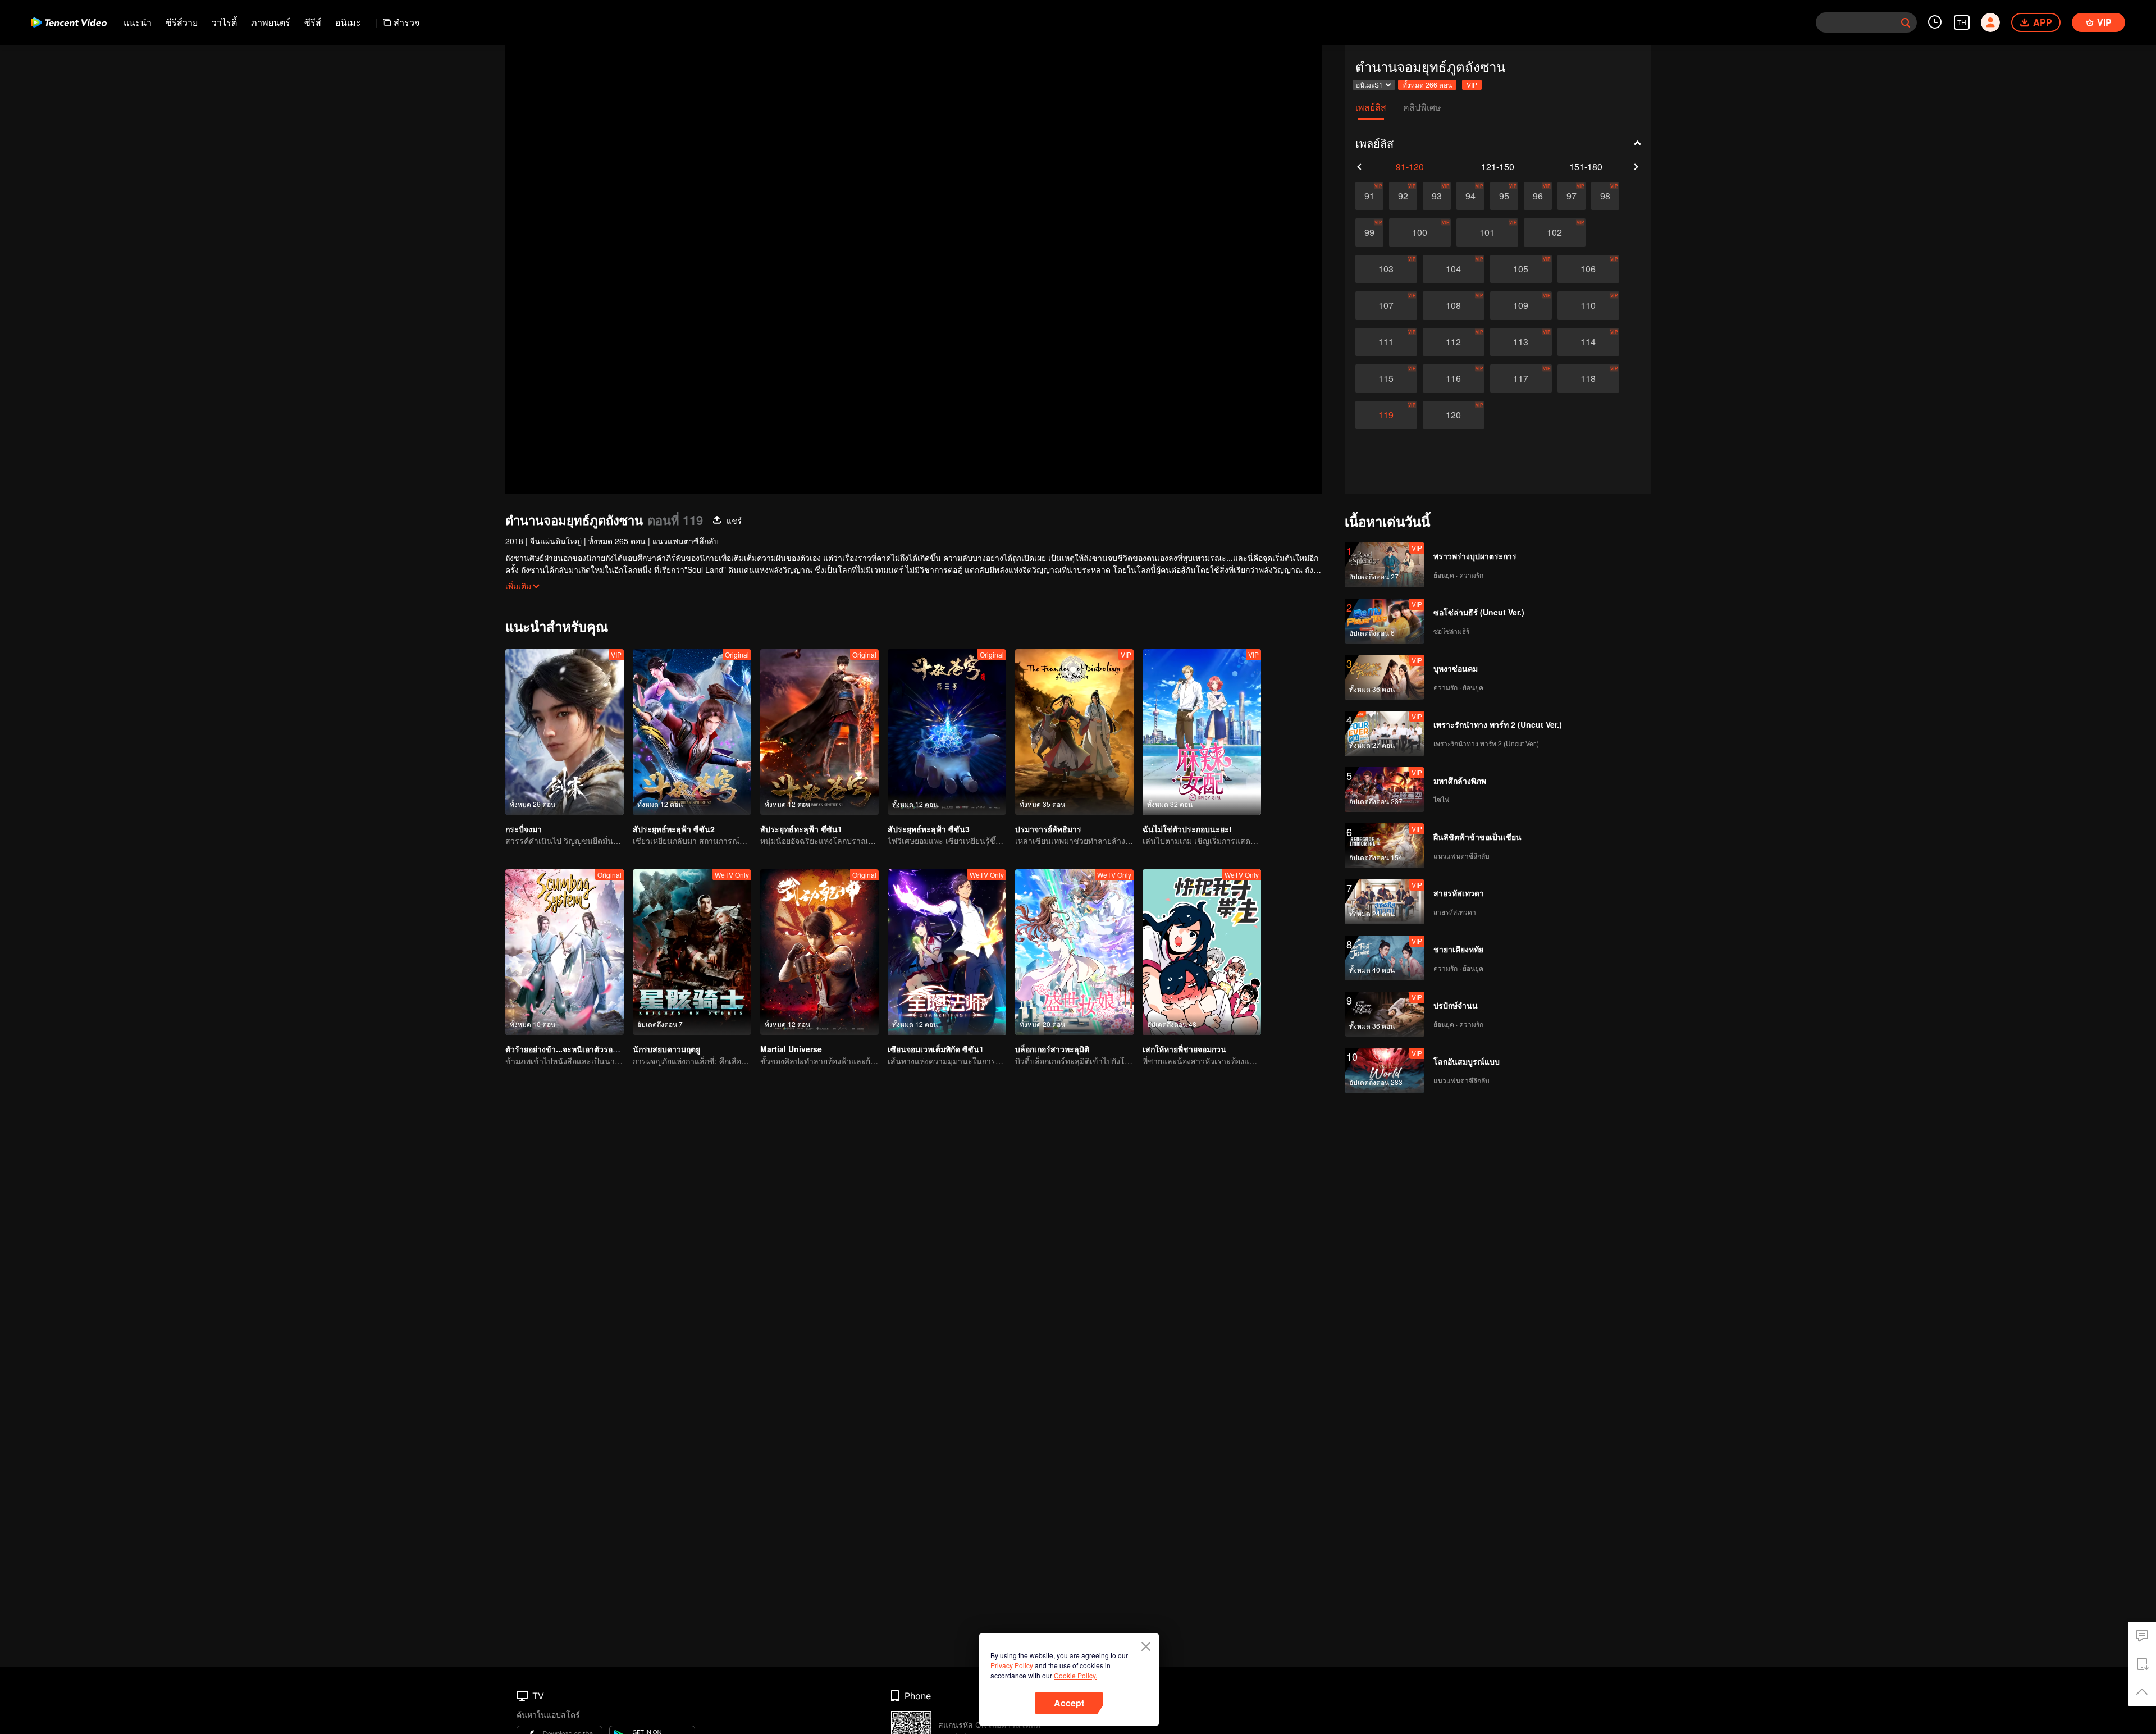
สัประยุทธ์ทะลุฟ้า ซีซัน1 (801, 829)
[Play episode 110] (1588, 305)
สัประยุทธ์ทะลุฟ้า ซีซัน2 (674, 829)
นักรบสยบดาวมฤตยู (666, 1049)
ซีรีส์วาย (182, 22)
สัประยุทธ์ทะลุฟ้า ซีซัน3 (929, 829)
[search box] (1906, 22)
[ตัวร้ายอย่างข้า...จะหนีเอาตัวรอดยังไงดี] (565, 952)
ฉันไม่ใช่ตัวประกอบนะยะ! (1187, 829)
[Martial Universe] (819, 952)
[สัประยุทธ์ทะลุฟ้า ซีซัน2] (692, 732)
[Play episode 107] (1386, 305)
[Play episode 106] (1588, 269)
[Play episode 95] (1504, 196)
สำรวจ (406, 22)
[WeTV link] (69, 22)
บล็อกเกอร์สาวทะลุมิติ (1052, 1049)
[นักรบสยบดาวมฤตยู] (692, 952)
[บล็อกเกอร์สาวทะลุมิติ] (1074, 952)
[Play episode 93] (1437, 196)
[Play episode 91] (1369, 196)
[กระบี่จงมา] (565, 732)
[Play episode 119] (1386, 415)
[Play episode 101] (1487, 232)
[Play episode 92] (1403, 196)
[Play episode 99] (1369, 232)
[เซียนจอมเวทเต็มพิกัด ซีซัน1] (947, 952)
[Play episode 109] (1521, 305)
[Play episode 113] (1521, 342)
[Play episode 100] (1420, 232)
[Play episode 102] (1555, 232)
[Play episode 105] (1521, 269)
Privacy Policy (1012, 1665)
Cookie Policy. (1075, 1675)
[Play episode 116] (1454, 378)
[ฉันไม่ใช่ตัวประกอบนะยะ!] (1202, 732)
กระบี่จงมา (524, 829)
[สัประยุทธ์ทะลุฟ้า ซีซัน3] (947, 732)
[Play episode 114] (1588, 342)
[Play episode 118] (1588, 378)
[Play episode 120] (1454, 415)
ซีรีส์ (313, 22)
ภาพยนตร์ (271, 22)
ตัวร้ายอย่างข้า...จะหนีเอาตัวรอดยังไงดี (572, 1049)
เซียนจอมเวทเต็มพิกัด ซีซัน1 (936, 1049)
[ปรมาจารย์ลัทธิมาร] (1074, 732)
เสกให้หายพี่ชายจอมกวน (1184, 1049)
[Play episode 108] (1454, 305)
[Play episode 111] (1386, 342)
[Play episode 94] (1470, 196)
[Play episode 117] (1521, 378)
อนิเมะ (348, 22)
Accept (1069, 1703)
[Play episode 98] (1605, 196)
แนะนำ (138, 22)
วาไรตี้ (224, 22)
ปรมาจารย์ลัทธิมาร (1048, 829)
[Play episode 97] (1572, 196)
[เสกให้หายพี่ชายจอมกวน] (1202, 952)
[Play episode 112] (1454, 342)
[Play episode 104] (1454, 269)
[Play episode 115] (1386, 378)
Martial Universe (791, 1049)
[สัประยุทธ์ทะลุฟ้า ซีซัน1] (819, 732)
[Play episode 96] (1538, 196)
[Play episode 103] (1386, 269)
